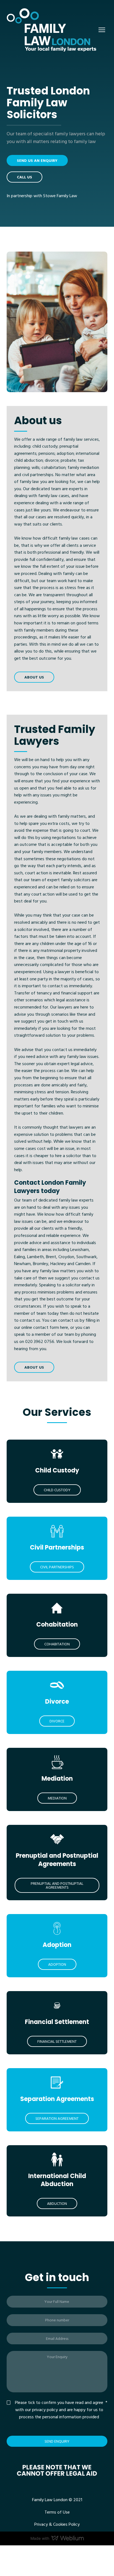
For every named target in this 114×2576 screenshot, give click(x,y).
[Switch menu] (102, 30)
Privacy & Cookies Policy (57, 2524)
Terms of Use (57, 2512)
